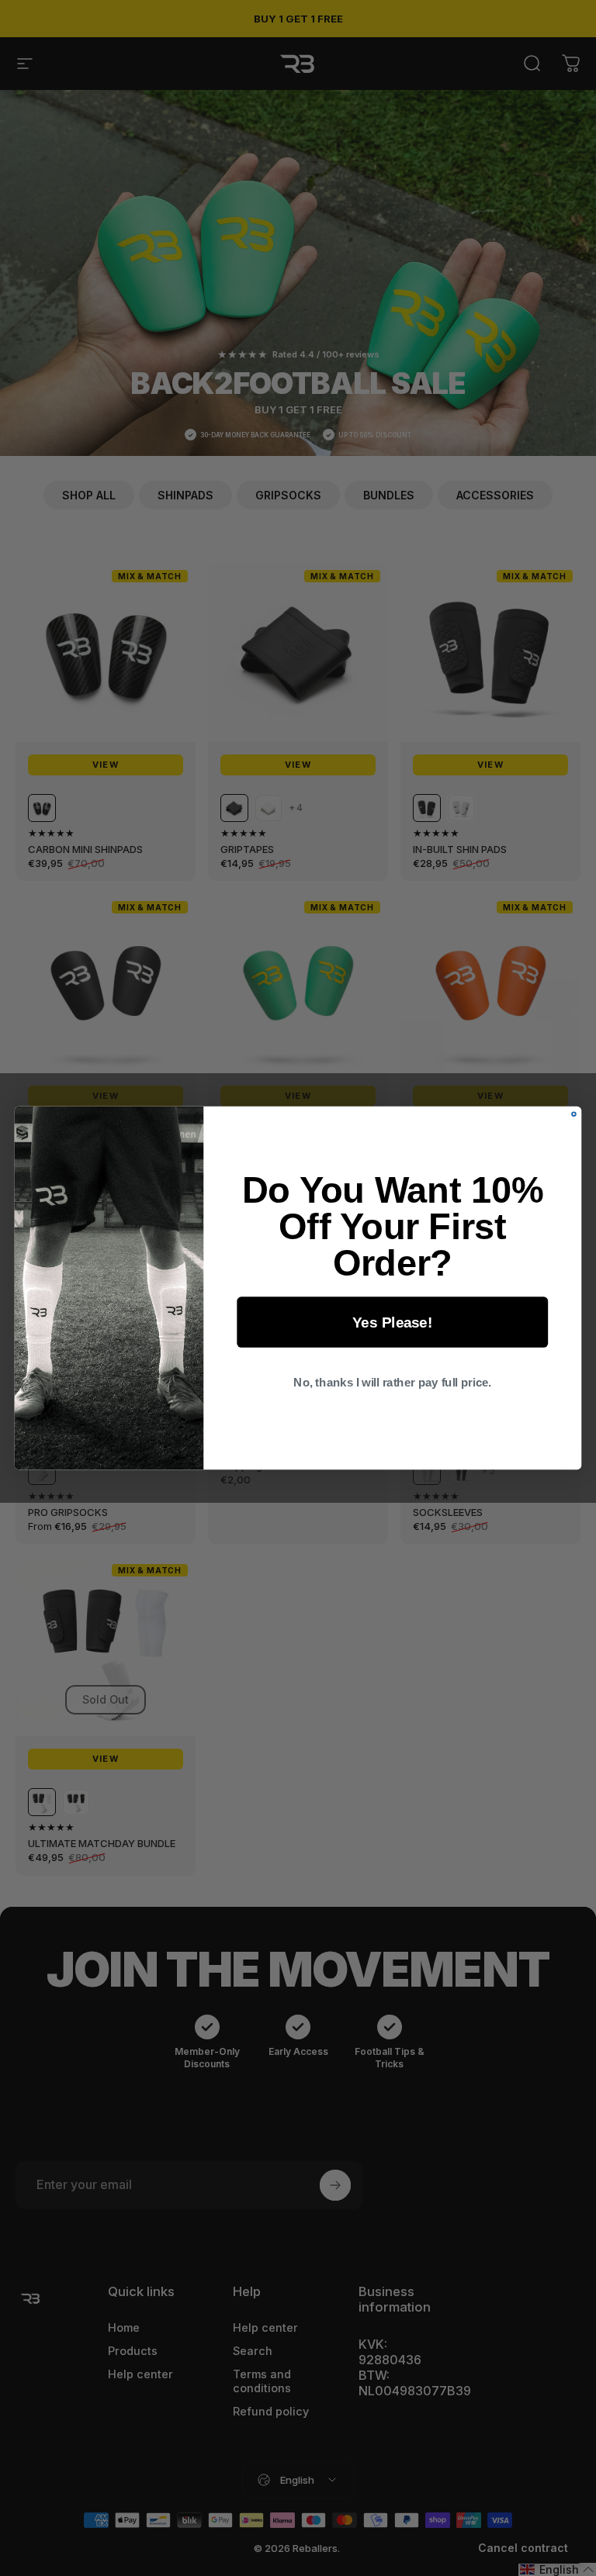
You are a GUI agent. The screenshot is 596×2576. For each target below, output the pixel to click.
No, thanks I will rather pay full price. (392, 1383)
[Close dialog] (574, 1114)
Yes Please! (392, 1322)
